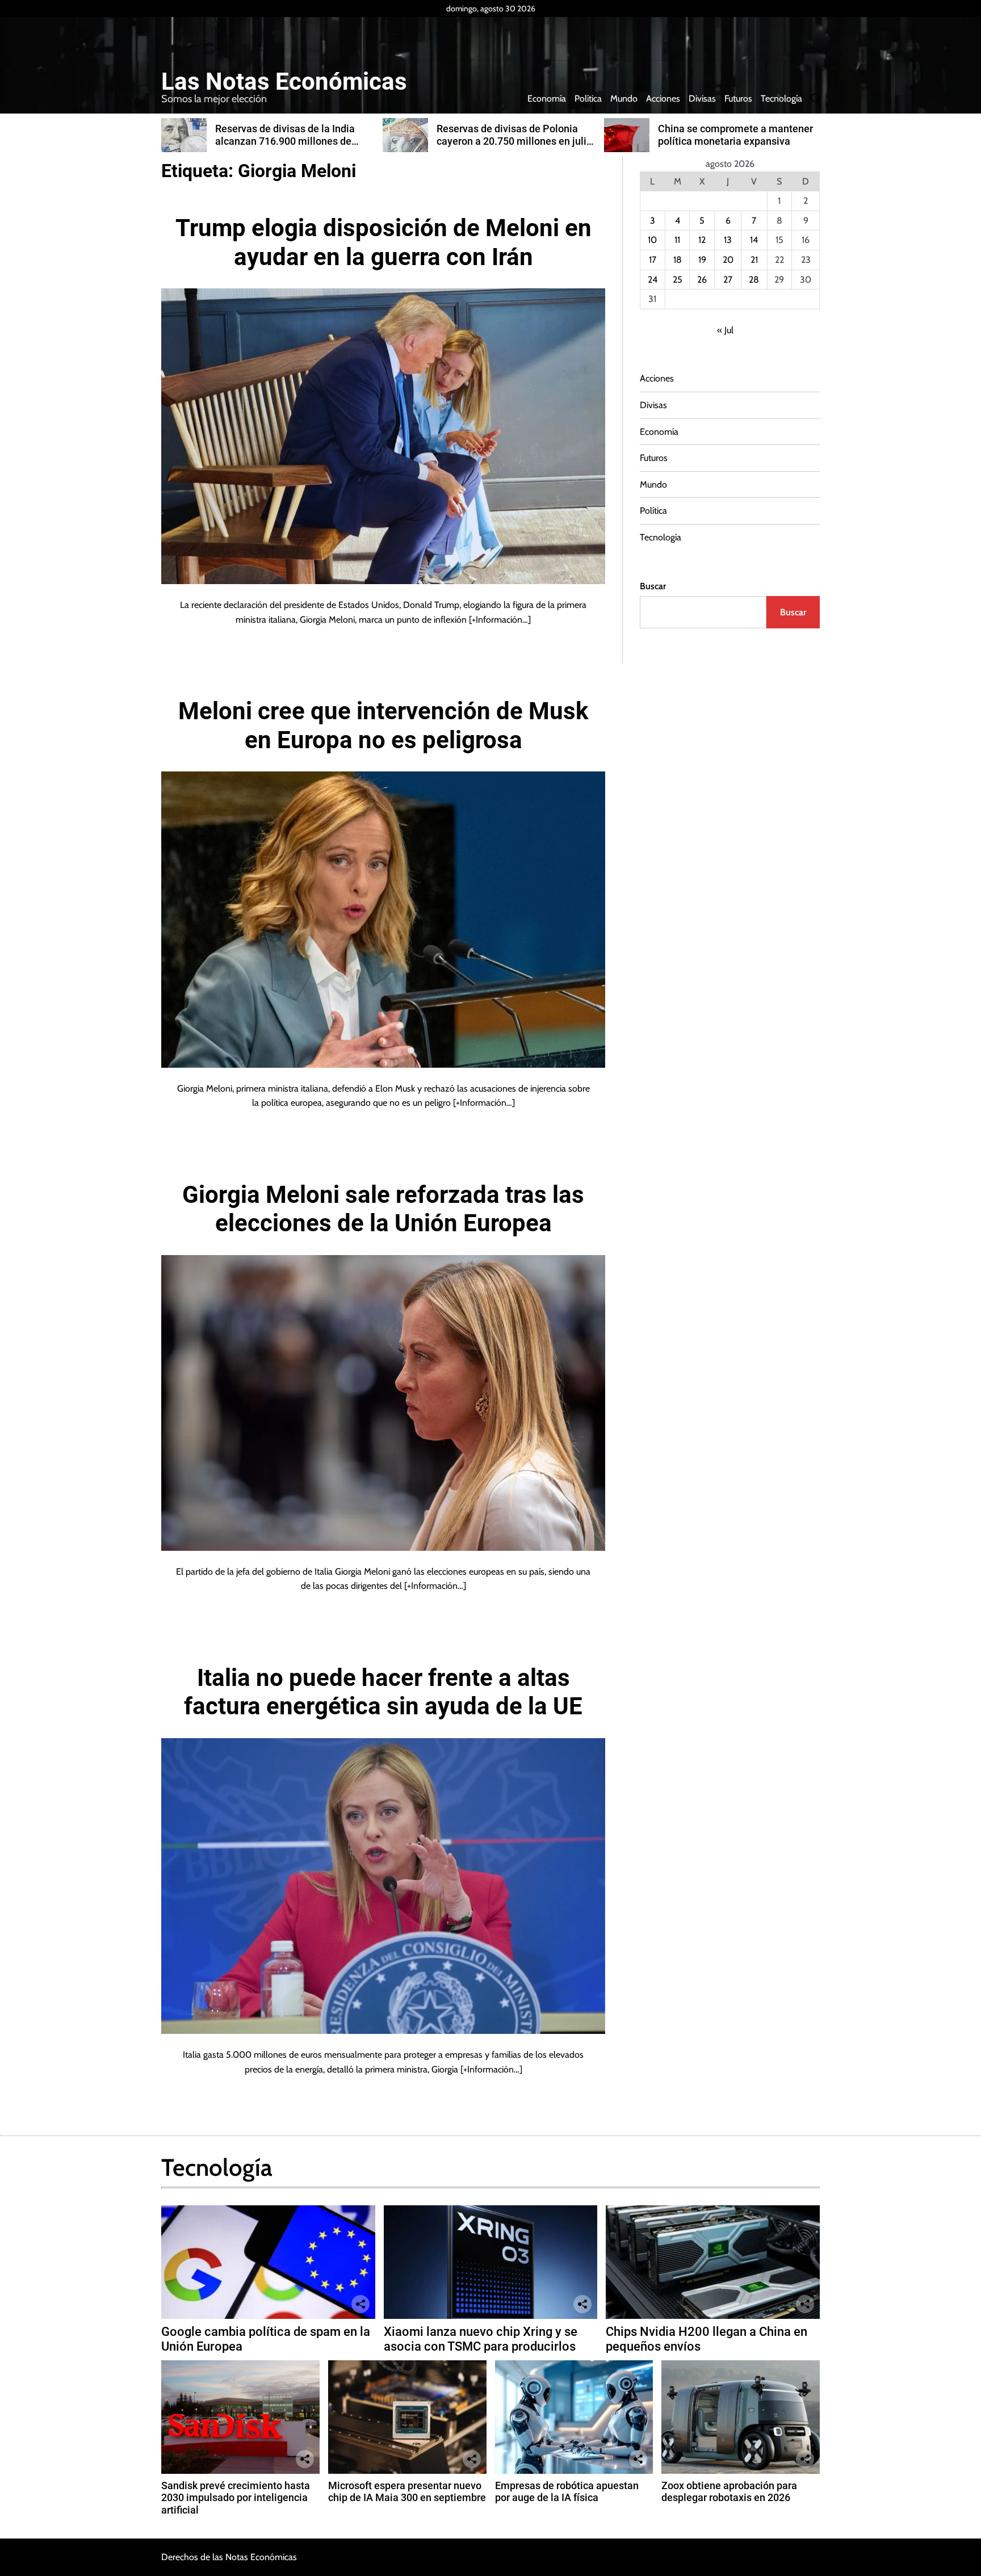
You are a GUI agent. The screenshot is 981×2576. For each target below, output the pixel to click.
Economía (547, 98)
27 (728, 280)
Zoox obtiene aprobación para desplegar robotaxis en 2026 (729, 2492)
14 (754, 240)
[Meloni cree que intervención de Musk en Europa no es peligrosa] (383, 919)
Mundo (624, 98)
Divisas (702, 98)
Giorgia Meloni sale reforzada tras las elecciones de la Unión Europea (383, 1209)
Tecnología (781, 98)
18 (678, 260)
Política (588, 98)
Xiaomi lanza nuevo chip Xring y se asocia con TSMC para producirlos (481, 2339)
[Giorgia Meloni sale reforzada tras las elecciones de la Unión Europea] (383, 1403)
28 (754, 280)
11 (677, 240)
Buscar (653, 586)
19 (702, 260)
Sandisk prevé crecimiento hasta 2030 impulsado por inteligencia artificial (236, 2498)
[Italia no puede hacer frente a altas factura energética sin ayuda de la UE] (383, 1886)
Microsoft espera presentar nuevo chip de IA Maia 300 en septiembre (407, 2492)
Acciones (663, 98)
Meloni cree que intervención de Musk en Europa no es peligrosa (383, 725)
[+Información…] (500, 620)
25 (678, 280)
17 (653, 260)
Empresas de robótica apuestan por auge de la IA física (567, 2492)
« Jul (725, 330)
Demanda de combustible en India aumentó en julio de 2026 (736, 135)
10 (652, 240)
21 (754, 260)
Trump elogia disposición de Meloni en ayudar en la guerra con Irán (383, 242)
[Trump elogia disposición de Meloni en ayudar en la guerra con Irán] (383, 436)
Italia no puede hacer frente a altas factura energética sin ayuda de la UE (383, 1692)
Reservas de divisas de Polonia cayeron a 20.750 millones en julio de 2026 (293, 141)
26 (702, 280)
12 (702, 240)
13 (728, 240)
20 (728, 260)
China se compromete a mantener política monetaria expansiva (514, 135)
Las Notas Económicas (284, 82)
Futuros (738, 98)
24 (653, 280)
